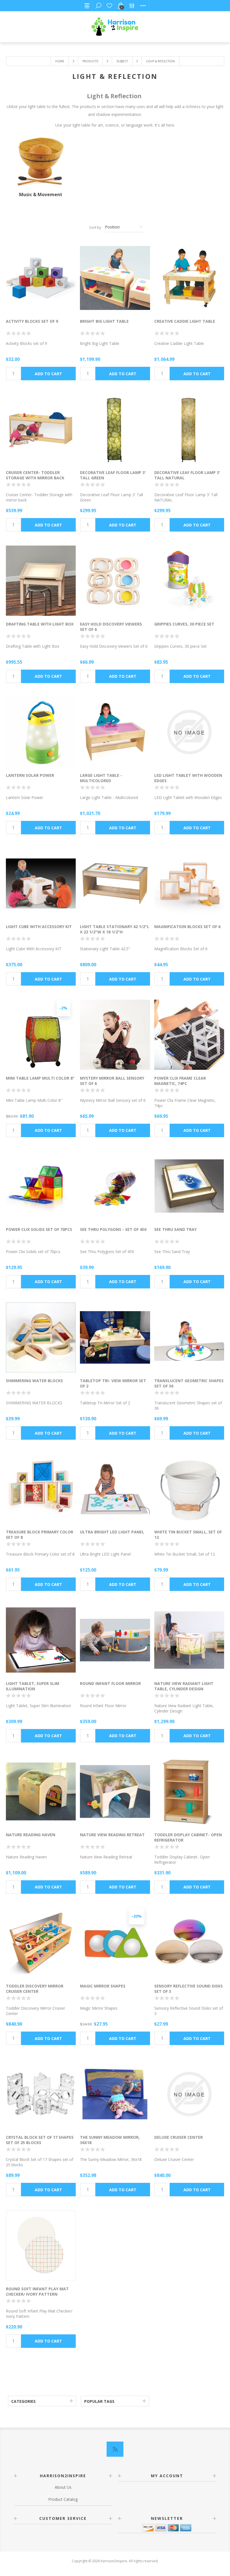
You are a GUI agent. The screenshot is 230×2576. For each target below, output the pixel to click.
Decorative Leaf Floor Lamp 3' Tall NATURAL (187, 475)
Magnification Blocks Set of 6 (187, 927)
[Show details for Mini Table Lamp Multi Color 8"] (41, 1035)
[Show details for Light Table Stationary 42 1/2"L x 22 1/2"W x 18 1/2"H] (115, 883)
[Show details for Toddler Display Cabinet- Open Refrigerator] (189, 1791)
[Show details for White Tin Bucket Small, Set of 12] (189, 1489)
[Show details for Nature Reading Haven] (41, 1791)
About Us (63, 2487)
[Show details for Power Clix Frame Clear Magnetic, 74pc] (189, 1035)
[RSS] (115, 2449)
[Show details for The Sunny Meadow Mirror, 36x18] (115, 2094)
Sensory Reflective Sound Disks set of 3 (188, 1989)
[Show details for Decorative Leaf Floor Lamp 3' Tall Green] (115, 429)
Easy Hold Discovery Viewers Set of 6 (111, 627)
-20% (137, 1916)
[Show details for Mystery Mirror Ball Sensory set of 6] (115, 1035)
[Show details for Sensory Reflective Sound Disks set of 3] (189, 1943)
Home (60, 61)
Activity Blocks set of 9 (32, 321)
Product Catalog (63, 2499)
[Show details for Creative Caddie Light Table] (189, 278)
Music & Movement (41, 194)
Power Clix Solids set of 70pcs (39, 1229)
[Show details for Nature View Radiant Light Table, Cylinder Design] (189, 1640)
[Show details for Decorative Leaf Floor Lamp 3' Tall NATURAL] (189, 429)
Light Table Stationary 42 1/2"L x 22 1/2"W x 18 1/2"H (115, 929)
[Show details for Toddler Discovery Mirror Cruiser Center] (41, 1943)
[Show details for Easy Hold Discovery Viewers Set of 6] (115, 581)
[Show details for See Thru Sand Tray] (189, 1186)
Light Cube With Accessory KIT (39, 927)
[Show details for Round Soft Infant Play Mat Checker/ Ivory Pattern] (41, 2245)
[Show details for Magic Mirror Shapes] (115, 1943)
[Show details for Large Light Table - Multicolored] (115, 732)
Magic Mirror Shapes (103, 1986)
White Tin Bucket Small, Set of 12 (188, 1535)
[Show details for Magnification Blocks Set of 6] (189, 883)
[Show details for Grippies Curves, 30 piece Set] (189, 581)
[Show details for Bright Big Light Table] (115, 278)
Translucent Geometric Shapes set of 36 (189, 1383)
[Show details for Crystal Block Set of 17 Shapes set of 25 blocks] (41, 2094)
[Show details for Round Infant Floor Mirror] (115, 1640)
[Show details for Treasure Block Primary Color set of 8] (41, 1489)
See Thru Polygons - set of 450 (113, 1229)
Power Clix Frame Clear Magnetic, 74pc (180, 1081)
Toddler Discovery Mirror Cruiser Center (35, 1989)
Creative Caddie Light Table (185, 321)
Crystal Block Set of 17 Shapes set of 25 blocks (40, 2140)
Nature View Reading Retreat (112, 1835)
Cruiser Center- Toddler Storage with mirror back (35, 475)
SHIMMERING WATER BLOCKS (34, 1381)
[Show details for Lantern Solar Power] (41, 732)
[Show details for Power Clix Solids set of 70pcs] (41, 1186)
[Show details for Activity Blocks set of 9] (41, 278)
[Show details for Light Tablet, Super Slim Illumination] (41, 1640)
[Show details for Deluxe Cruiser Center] (189, 2094)
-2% (63, 1008)
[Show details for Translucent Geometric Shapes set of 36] (189, 1337)
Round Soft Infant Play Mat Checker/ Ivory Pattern (37, 2291)
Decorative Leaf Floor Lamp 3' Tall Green (113, 475)
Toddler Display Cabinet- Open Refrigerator (188, 1837)
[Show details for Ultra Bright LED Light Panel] (115, 1489)
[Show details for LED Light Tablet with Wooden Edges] (189, 732)
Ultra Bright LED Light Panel (112, 1532)
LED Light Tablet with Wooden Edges (188, 778)
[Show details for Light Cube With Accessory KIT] (41, 883)
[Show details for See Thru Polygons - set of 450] (115, 1186)
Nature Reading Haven (31, 1835)
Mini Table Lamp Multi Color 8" (40, 1078)
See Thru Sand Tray (175, 1229)
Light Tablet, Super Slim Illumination (33, 1686)
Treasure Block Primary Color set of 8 (40, 1535)
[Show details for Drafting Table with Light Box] (41, 581)
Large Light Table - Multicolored (101, 778)
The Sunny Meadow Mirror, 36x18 (110, 2140)
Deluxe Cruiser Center (179, 2137)
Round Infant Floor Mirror (110, 1683)
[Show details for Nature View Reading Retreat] (115, 1791)
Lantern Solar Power (30, 775)
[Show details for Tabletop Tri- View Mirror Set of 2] (115, 1337)
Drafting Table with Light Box (40, 624)
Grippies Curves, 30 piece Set (184, 624)
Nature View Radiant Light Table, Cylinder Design (184, 1686)
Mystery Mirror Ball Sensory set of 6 (112, 1081)
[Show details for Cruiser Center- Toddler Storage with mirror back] (41, 429)
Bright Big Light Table (104, 321)
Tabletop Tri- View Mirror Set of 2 (113, 1383)
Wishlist (109, 6)
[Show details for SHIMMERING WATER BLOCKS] (41, 1337)
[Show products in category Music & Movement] (41, 162)
